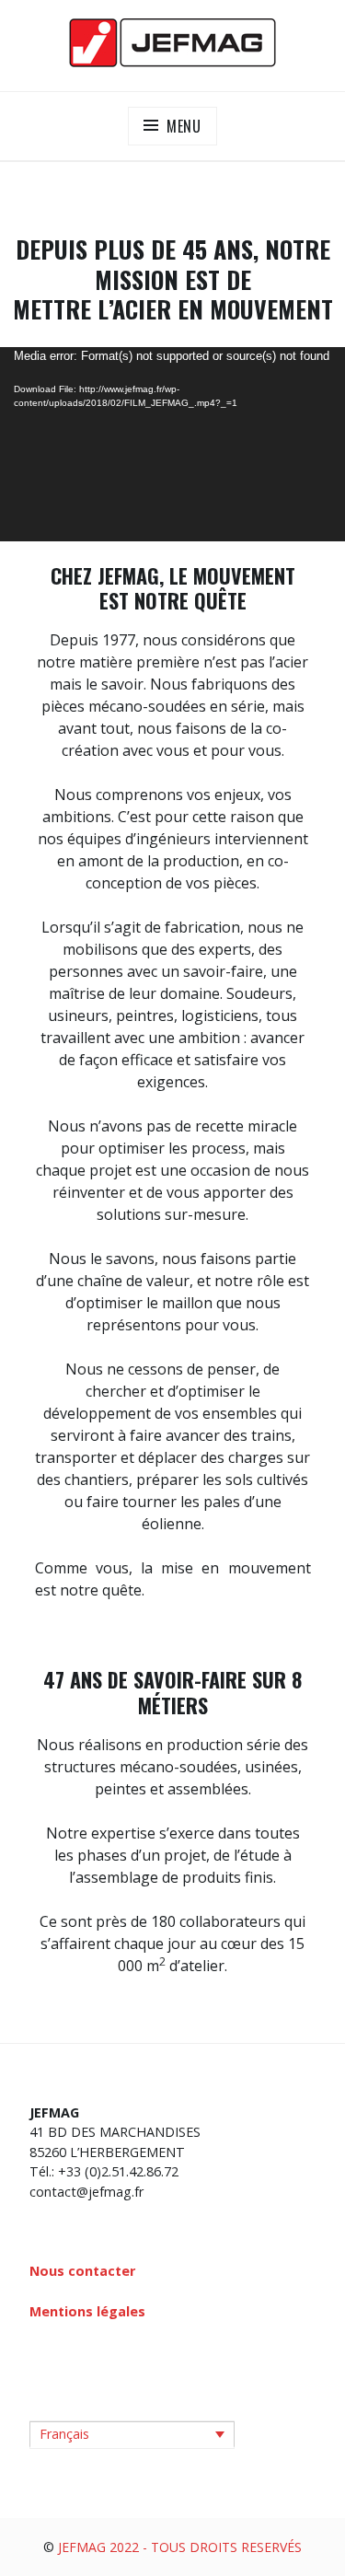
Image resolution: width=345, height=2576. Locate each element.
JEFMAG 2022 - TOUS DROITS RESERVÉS (180, 2547)
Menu (184, 126)
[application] (172, 444)
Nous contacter (82, 2271)
